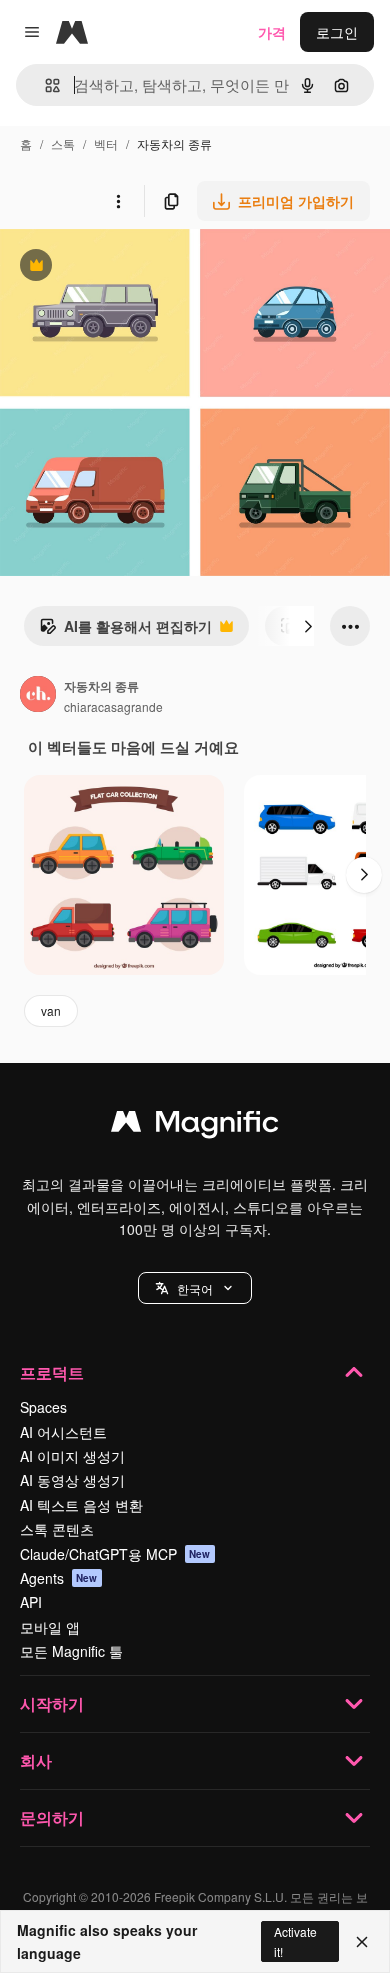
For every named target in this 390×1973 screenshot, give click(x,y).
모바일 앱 (50, 1627)
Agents (59, 1578)
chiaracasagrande (113, 706)
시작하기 (52, 1703)
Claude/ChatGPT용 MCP (115, 1554)
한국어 (195, 1288)
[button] (195, 1288)
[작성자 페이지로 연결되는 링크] (38, 696)
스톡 (63, 143)
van (51, 1010)
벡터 (106, 143)
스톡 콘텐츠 (57, 1529)
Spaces (43, 1407)
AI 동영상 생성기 (72, 1480)
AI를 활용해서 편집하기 (125, 631)
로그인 (337, 32)
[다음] (308, 626)
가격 (272, 32)
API (31, 1602)
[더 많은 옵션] (118, 201)
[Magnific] (195, 1126)
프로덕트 (52, 1372)
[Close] (362, 1942)
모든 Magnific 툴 (71, 1651)
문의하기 (52, 1817)
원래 (115, 267)
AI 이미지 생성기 (72, 1456)
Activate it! (295, 1941)
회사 (36, 1760)
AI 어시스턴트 (63, 1432)
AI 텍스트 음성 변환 (81, 1505)
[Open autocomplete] (44, 85)
